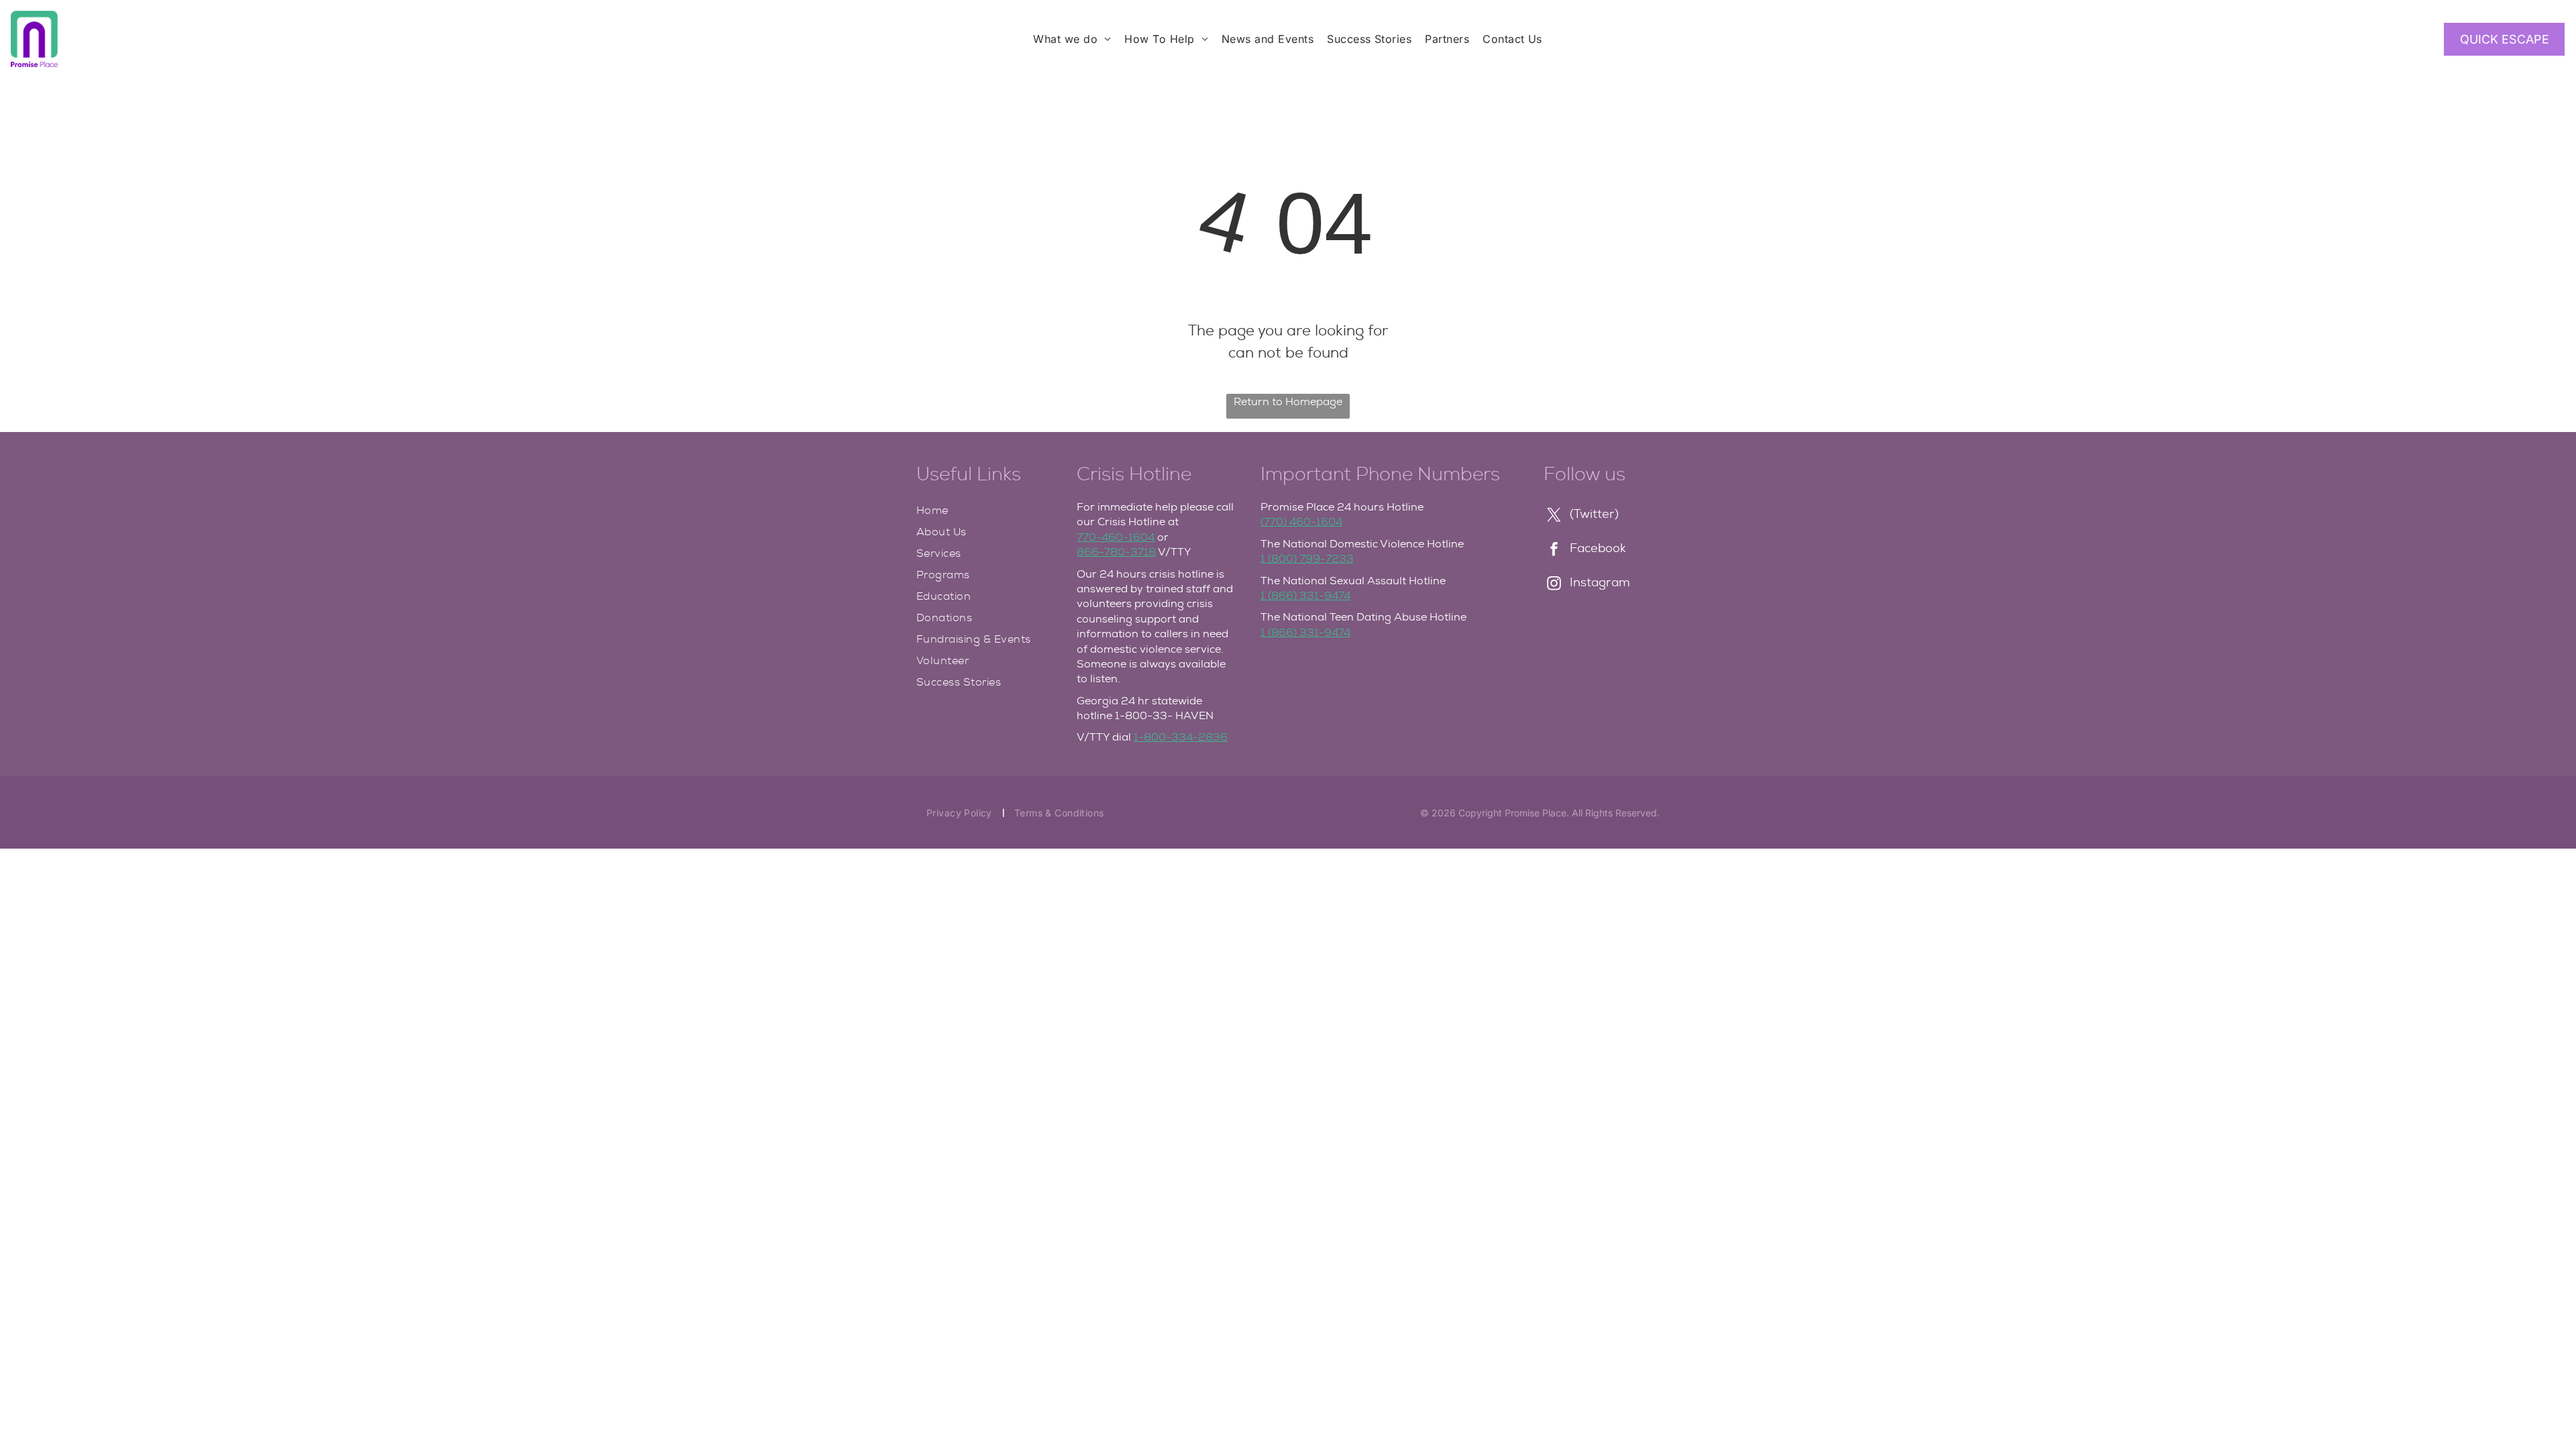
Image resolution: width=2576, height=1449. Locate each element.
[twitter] (1554, 516)
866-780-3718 (1116, 552)
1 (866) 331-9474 (1305, 595)
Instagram (1600, 582)
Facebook (1598, 548)
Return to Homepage (1288, 401)
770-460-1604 (1116, 537)
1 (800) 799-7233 (1307, 558)
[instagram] (1554, 585)
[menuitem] (1072, 39)
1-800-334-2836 (1181, 737)
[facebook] (1554, 550)
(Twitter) (1594, 514)
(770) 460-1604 (1301, 522)
